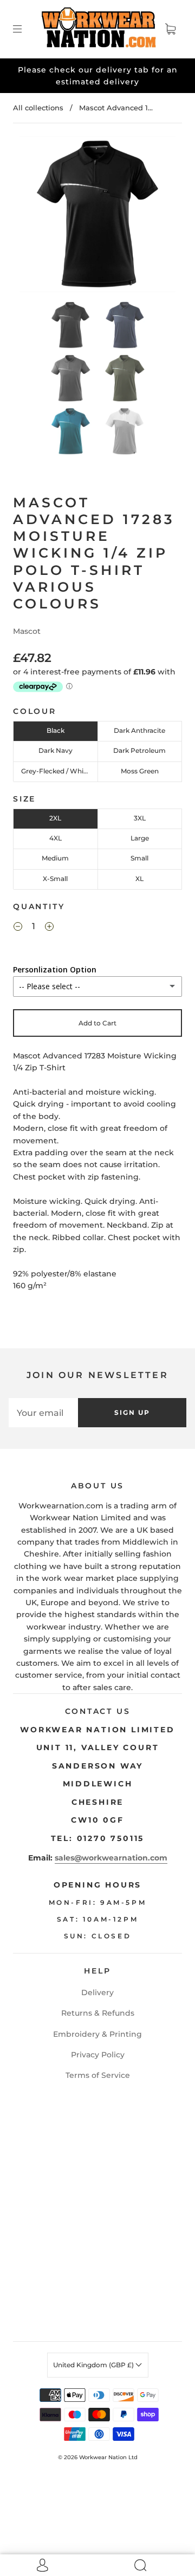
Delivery (97, 1992)
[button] (35, 216)
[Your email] (43, 1413)
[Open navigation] (25, 29)
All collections (38, 108)
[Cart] (170, 29)
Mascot (27, 631)
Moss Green (140, 771)
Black (56, 730)
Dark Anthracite (139, 730)
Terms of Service (98, 2075)
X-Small (55, 879)
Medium (55, 858)
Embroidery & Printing (97, 2034)
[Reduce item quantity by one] (18, 928)
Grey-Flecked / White (56, 771)
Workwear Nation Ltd (108, 2457)
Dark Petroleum (139, 750)
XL (139, 879)
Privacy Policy (98, 2055)
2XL (55, 818)
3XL (140, 818)
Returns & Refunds (98, 2013)
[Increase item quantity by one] (49, 928)
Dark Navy (56, 750)
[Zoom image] (98, 216)
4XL (56, 838)
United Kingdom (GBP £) (94, 2365)
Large (140, 838)
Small (139, 858)
